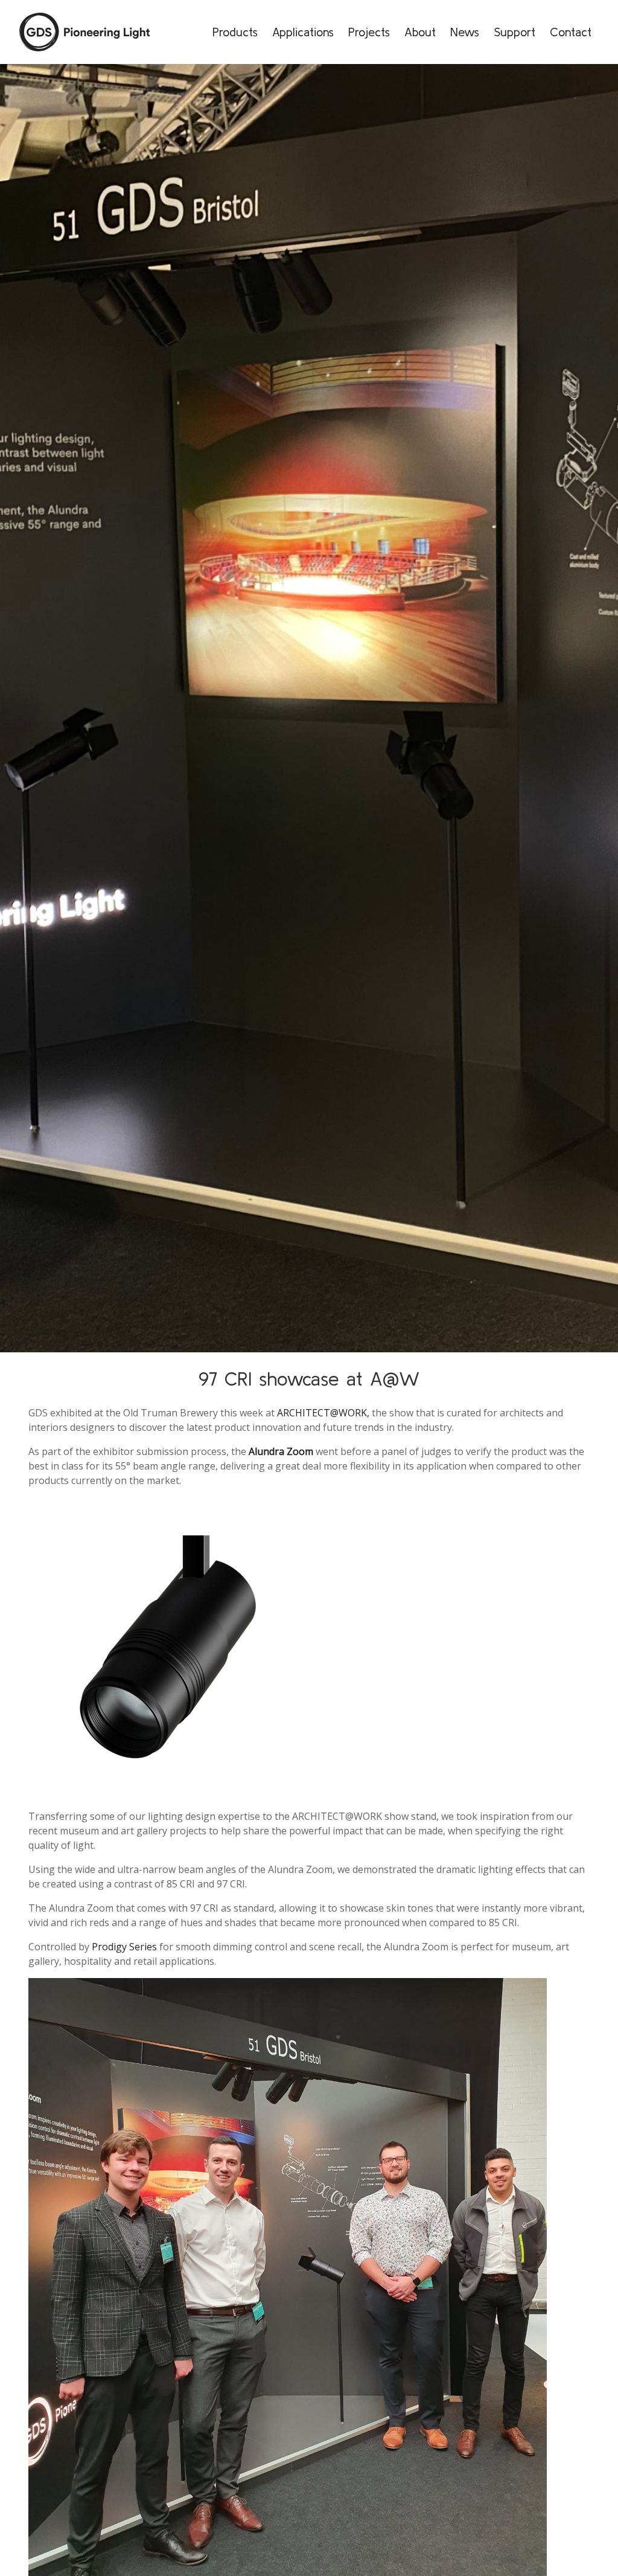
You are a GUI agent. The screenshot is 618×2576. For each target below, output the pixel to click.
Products (235, 32)
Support (514, 32)
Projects (369, 32)
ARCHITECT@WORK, (323, 1413)
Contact (571, 32)
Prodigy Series (126, 1947)
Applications (303, 32)
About (420, 32)
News (465, 32)
